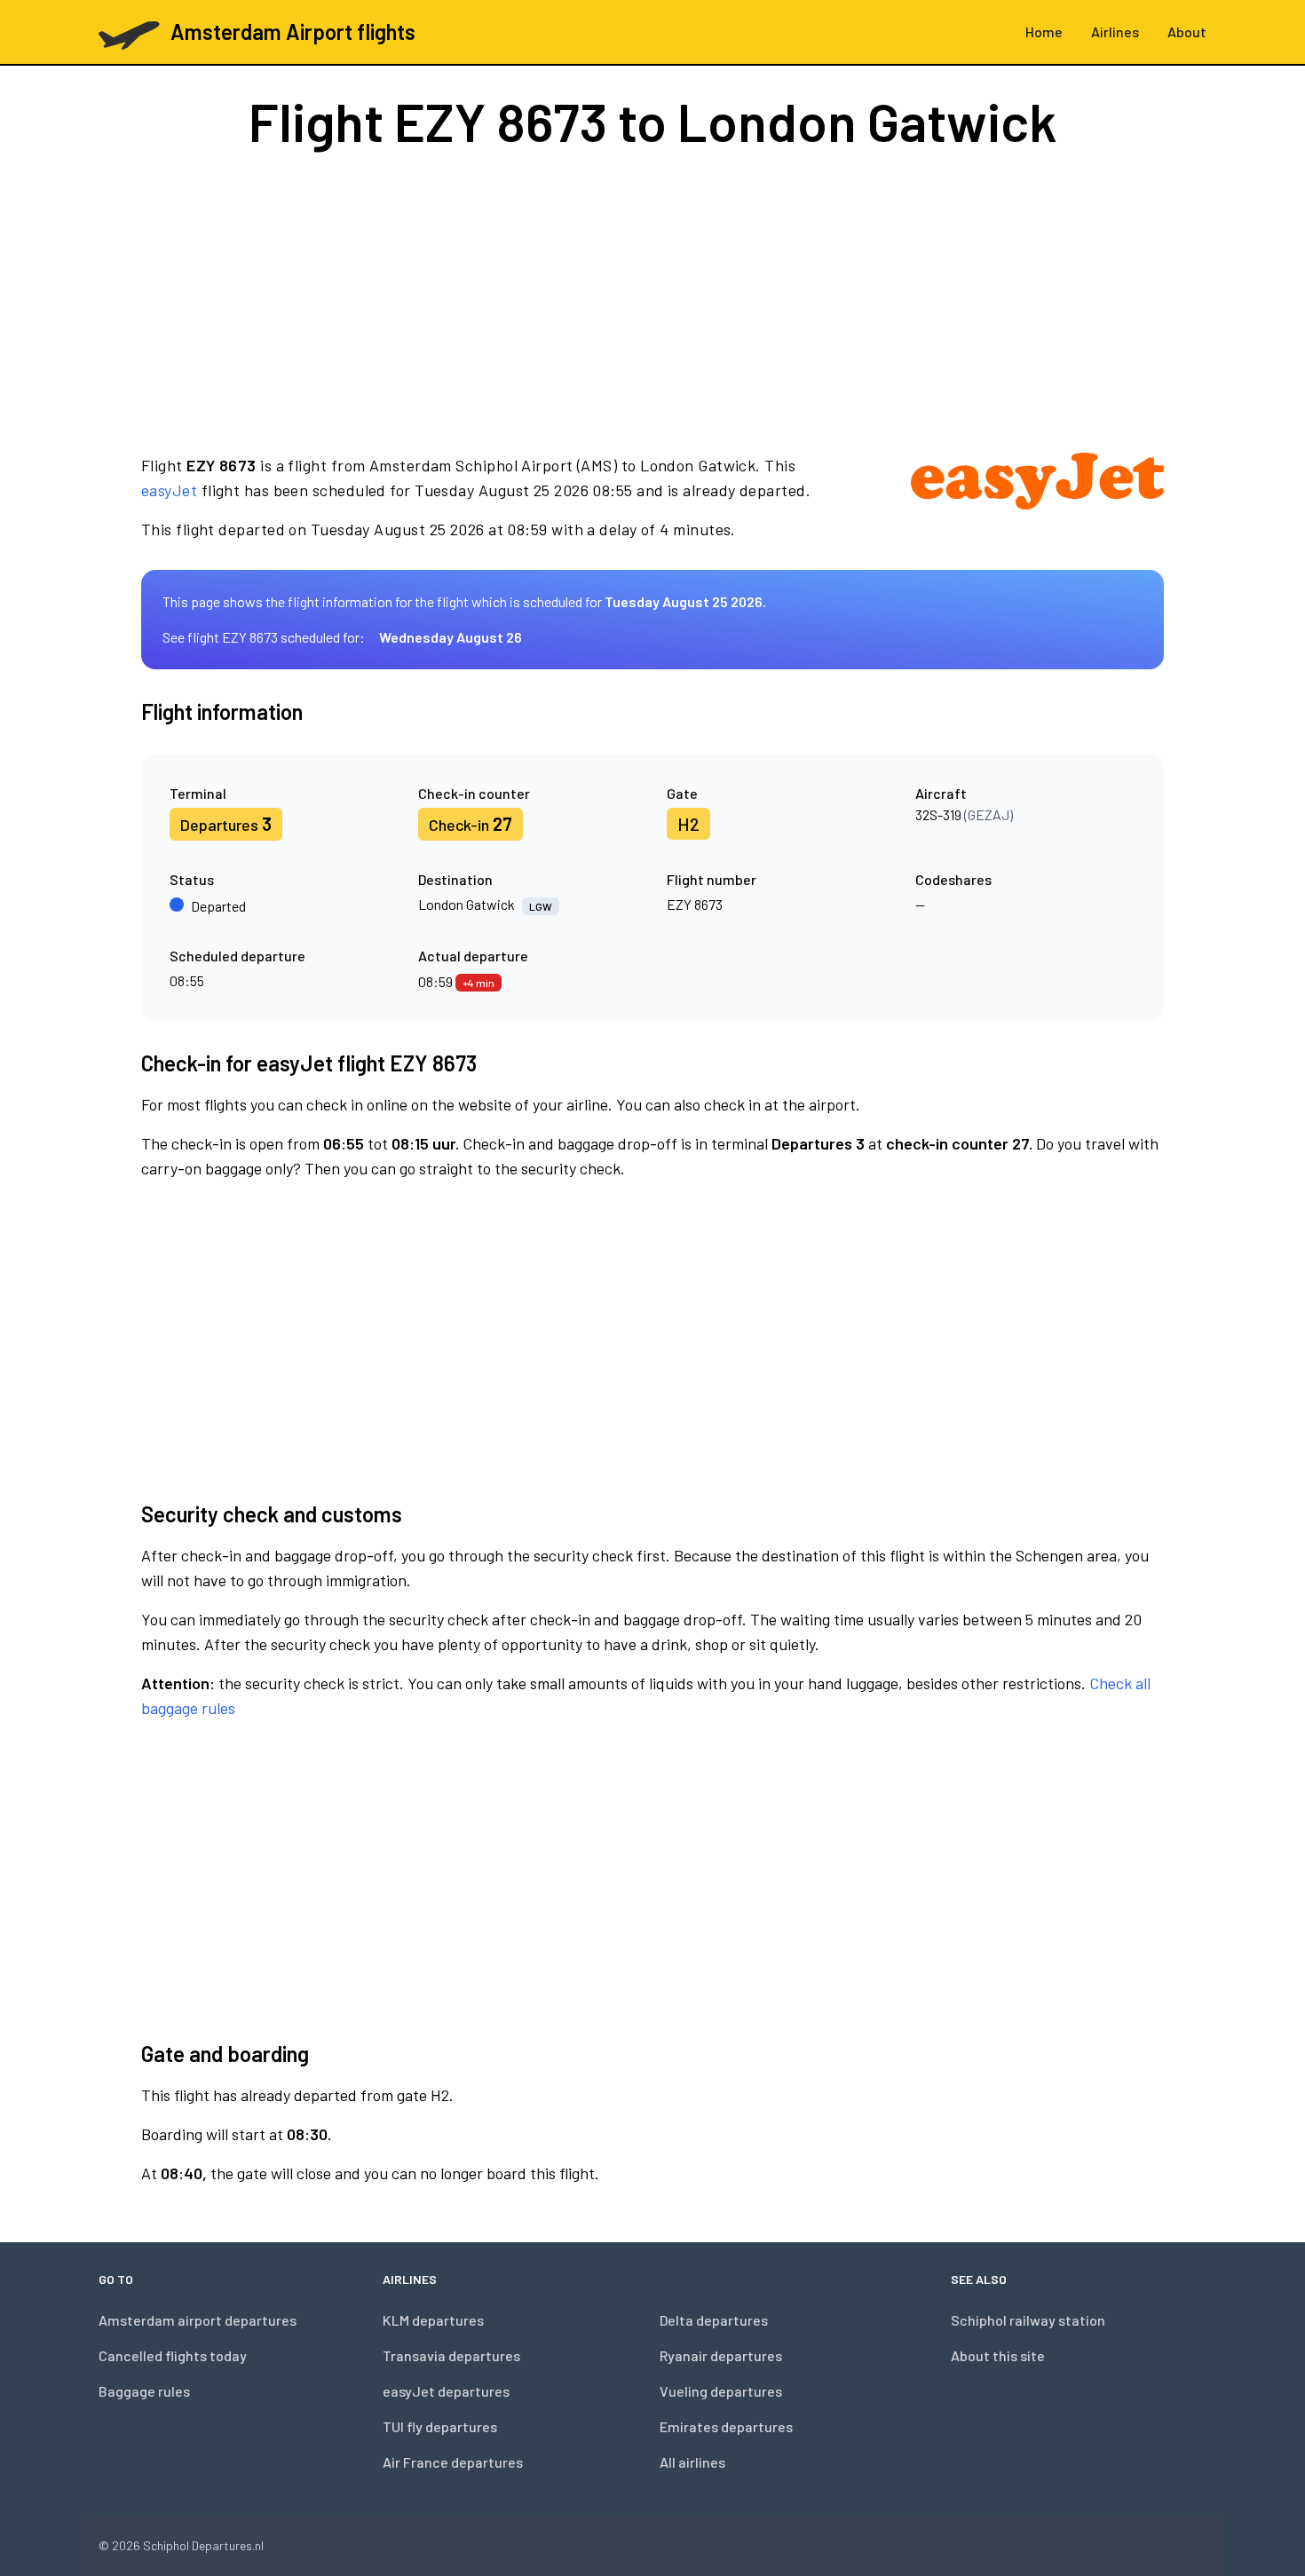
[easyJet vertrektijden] (1037, 497)
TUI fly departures (440, 2426)
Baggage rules (144, 2391)
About (1187, 32)
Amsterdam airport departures (198, 2320)
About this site (998, 2355)
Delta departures (714, 2320)
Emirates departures (726, 2426)
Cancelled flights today (173, 2355)
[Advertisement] (652, 300)
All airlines (692, 2462)
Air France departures (453, 2462)
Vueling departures (721, 2391)
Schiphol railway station (1028, 2320)
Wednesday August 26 (451, 637)
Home (1044, 32)
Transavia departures (451, 2355)
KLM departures (433, 2320)
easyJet (169, 490)
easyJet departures (446, 2391)
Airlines (1115, 32)
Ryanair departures (721, 2355)
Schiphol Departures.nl (203, 2545)
